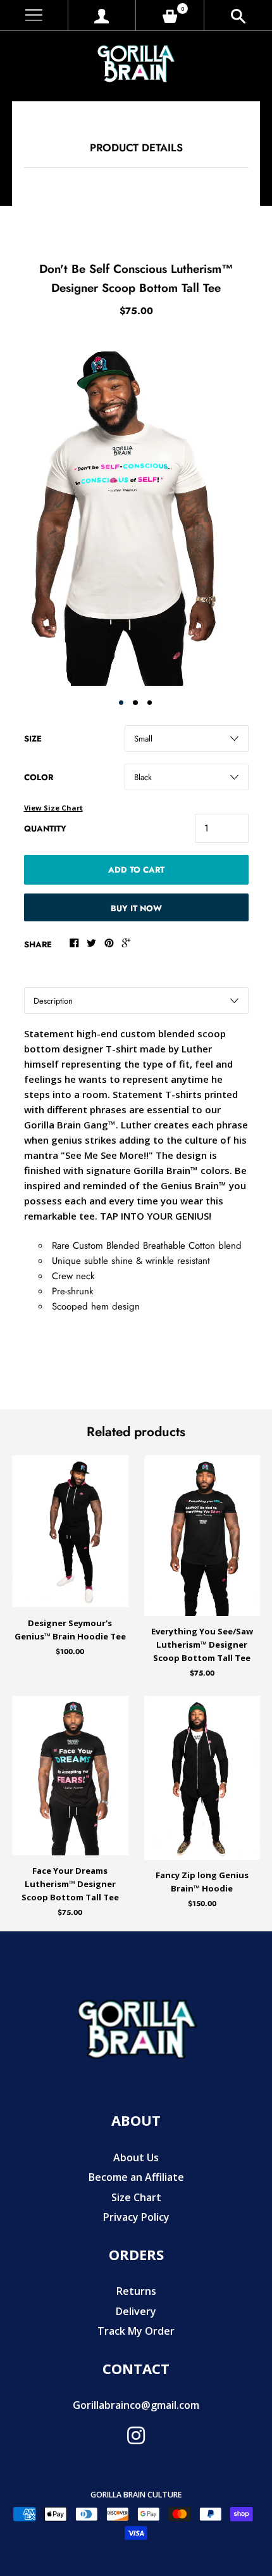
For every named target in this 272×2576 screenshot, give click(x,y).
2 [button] (135, 703)
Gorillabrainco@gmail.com (136, 2405)
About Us (136, 2157)
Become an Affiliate (136, 2177)
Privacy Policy (136, 2217)
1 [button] (121, 703)
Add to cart (136, 870)
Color (39, 777)
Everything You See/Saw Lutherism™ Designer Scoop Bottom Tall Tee (202, 1645)
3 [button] (150, 703)
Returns (136, 2291)
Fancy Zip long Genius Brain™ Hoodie (202, 1882)
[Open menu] (34, 16)
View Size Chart (53, 808)
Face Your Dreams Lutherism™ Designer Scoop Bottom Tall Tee (70, 1884)
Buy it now (136, 908)
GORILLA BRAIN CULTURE (136, 2495)
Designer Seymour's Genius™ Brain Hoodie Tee (70, 1630)
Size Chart (136, 2197)
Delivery (136, 2311)
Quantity (45, 829)
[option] (136, 510)
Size (33, 739)
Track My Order (136, 2331)
